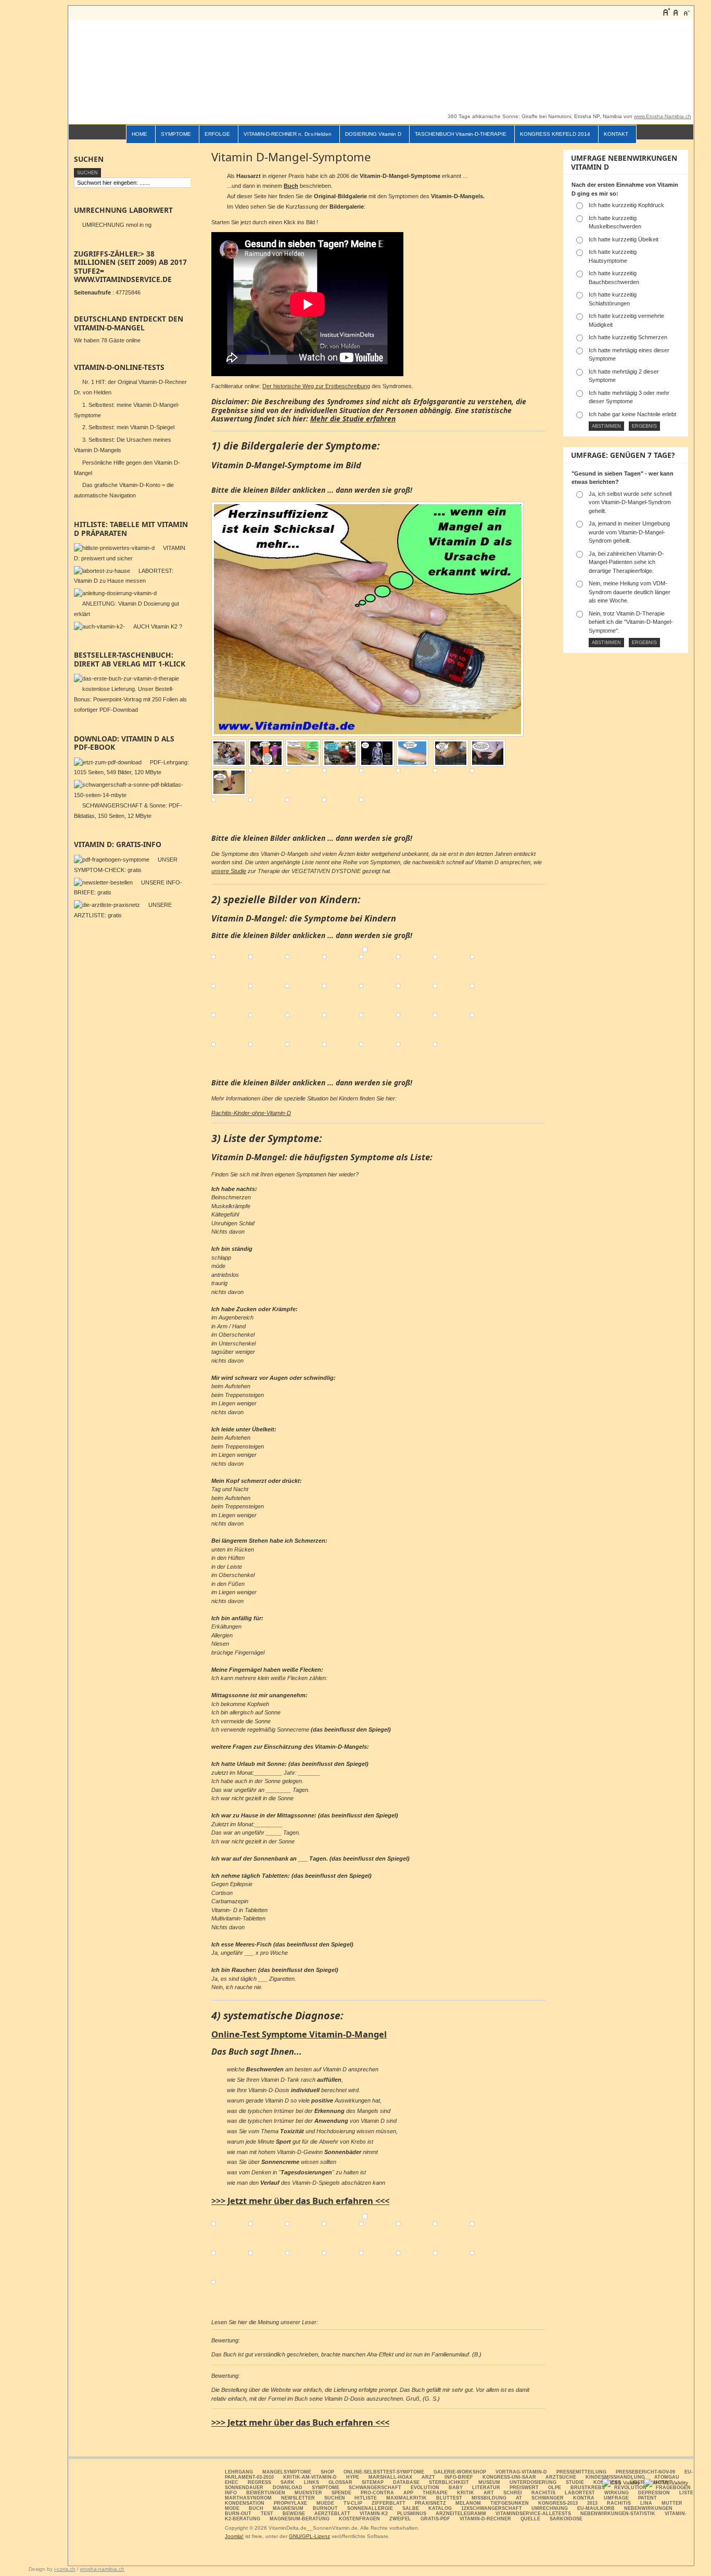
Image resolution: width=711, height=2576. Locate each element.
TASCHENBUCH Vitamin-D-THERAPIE (461, 134)
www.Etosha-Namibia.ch (663, 116)
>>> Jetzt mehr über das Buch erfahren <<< (300, 2201)
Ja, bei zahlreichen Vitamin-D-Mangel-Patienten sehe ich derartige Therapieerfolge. (626, 562)
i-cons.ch (65, 2569)
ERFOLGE (217, 134)
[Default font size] (676, 12)
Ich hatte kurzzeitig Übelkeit (624, 239)
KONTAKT (616, 134)
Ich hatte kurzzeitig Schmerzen (628, 337)
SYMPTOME (176, 134)
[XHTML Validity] (666, 2483)
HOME (139, 134)
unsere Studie (229, 871)
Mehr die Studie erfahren (353, 419)
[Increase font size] (666, 12)
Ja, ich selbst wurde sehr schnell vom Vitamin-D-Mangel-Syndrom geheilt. (630, 502)
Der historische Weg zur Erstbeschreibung (316, 386)
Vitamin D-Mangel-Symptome (291, 157)
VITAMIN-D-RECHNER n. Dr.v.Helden (288, 134)
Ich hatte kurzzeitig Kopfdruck (626, 205)
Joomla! (234, 2536)
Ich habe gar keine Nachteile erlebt (632, 414)
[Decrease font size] (686, 12)
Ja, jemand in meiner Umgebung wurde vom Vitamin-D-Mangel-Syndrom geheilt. (629, 532)
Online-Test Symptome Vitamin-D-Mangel (299, 2034)
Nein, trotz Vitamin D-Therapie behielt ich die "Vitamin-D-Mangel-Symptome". (631, 622)
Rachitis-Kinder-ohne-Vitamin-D (251, 1113)
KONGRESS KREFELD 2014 (555, 134)
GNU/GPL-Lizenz (309, 2536)
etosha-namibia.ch (102, 2569)
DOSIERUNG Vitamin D (373, 134)
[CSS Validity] (622, 2483)
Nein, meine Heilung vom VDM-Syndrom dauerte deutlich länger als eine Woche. (630, 592)
